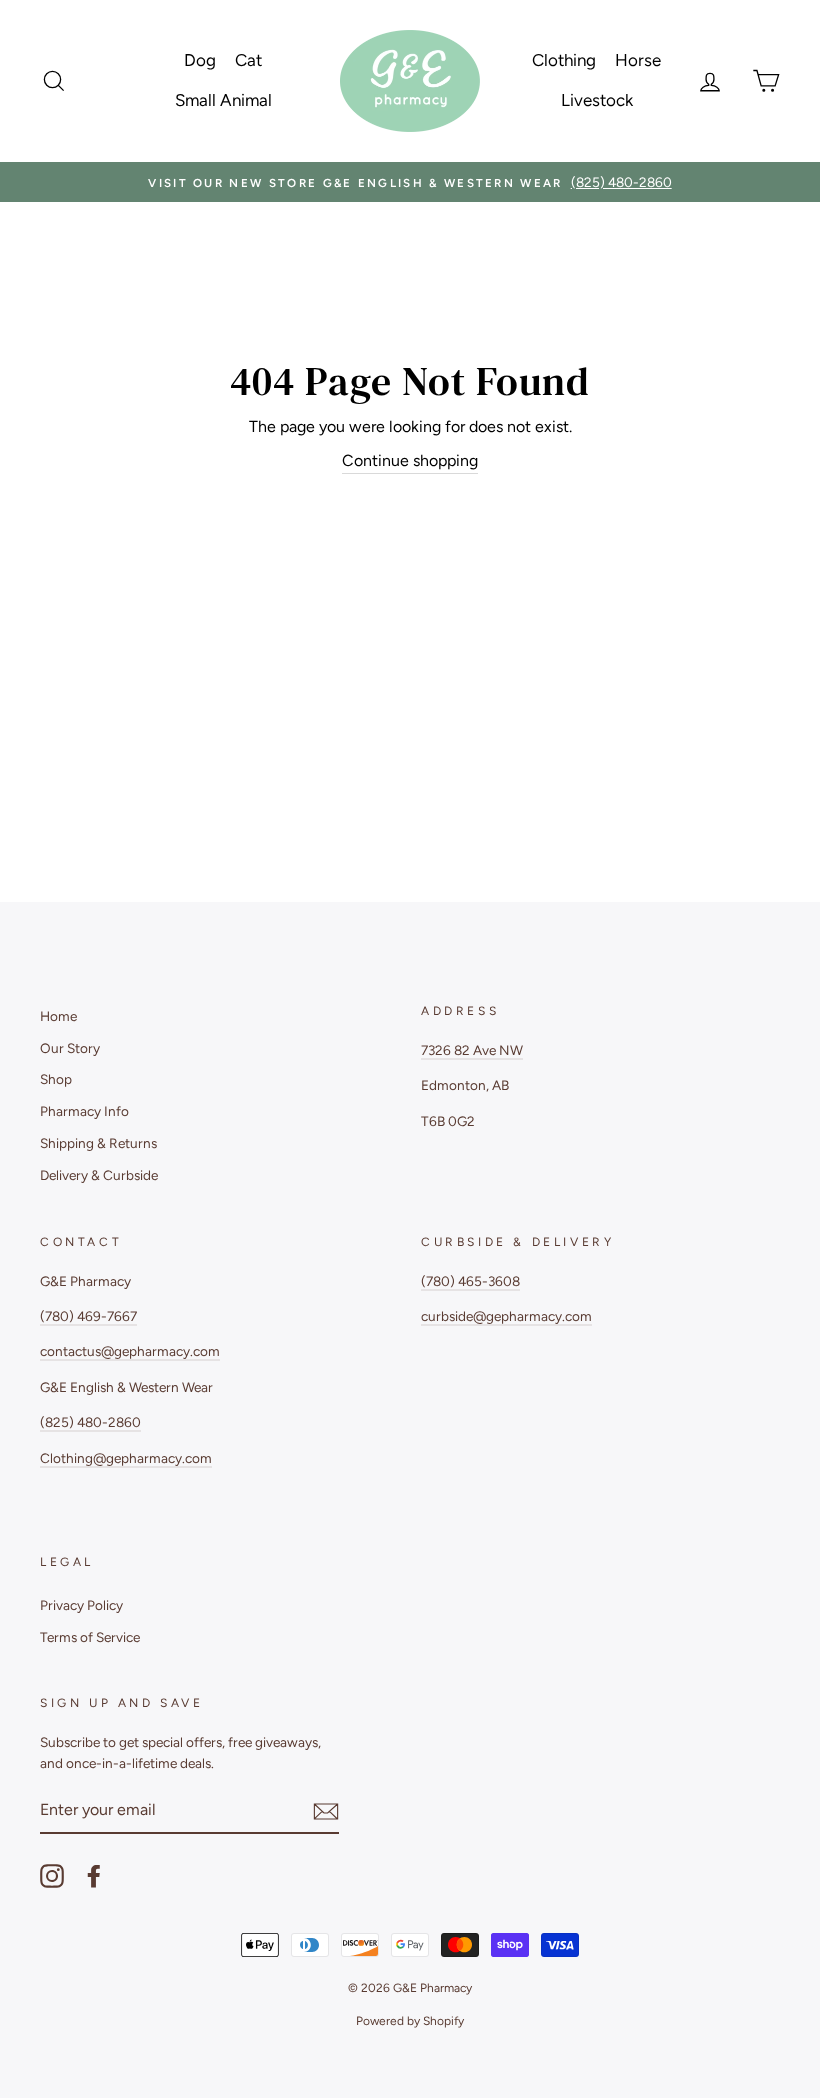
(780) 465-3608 (470, 1281)
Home (58, 1016)
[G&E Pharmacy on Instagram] (52, 1876)
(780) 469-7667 (88, 1316)
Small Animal (223, 100)
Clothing (564, 60)
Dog (200, 60)
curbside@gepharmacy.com (506, 1316)
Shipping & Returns (98, 1143)
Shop (56, 1079)
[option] (410, 182)
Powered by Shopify (410, 2021)
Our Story (70, 1048)
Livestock (597, 100)
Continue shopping (410, 460)
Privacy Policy (81, 1605)
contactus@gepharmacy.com (130, 1351)
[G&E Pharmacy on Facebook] (94, 1876)
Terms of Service (90, 1637)
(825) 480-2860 (90, 1422)
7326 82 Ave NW (472, 1050)
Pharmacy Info (84, 1111)
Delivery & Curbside (99, 1175)
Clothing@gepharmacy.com (126, 1458)
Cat (248, 60)
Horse (638, 60)
